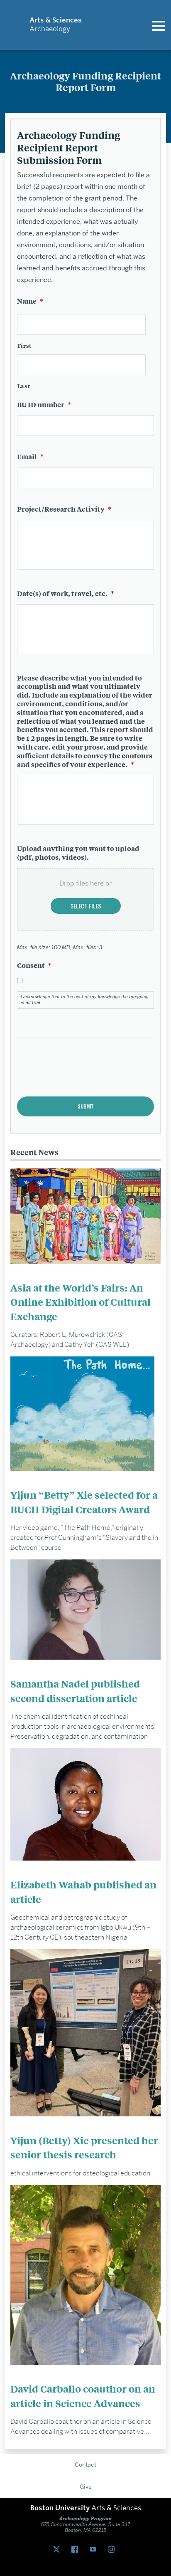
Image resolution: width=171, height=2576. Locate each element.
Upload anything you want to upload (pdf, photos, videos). (78, 853)
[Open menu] (159, 25)
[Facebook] (76, 2550)
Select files (86, 906)
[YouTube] (95, 2550)
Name (30, 301)
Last (24, 386)
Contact (85, 2465)
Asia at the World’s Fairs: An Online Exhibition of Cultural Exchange (81, 1302)
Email (30, 457)
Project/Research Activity (64, 509)
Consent (34, 965)
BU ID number (44, 405)
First (24, 345)
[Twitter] (58, 2550)
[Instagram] (113, 2550)
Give (86, 2487)
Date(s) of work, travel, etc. (66, 593)
